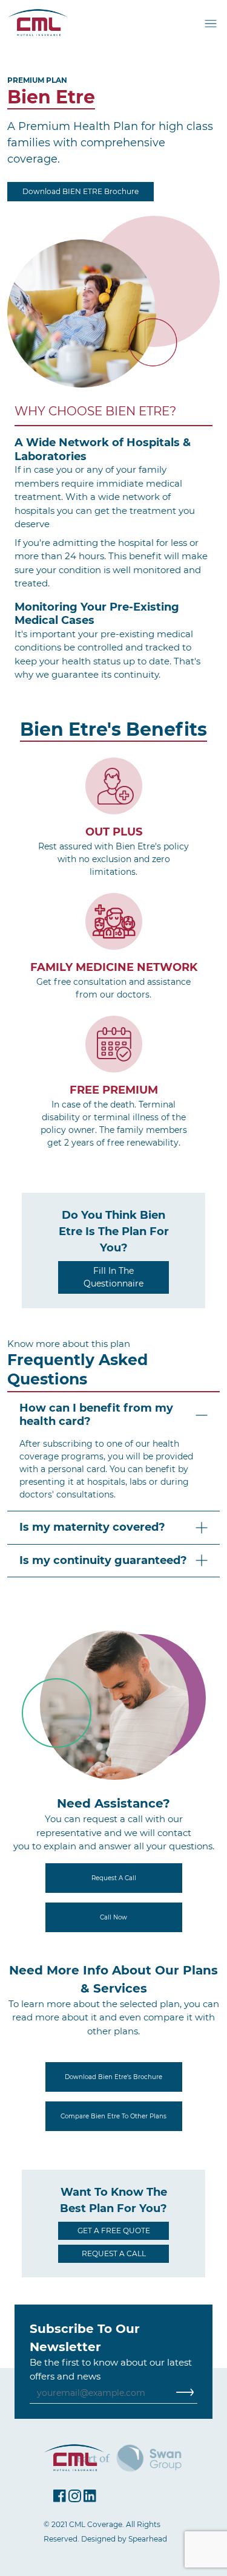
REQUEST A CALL (114, 2253)
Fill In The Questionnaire (113, 1277)
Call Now (113, 1917)
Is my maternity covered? (92, 1527)
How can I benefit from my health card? (96, 1415)
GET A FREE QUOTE (114, 2230)
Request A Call (114, 1878)
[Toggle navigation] (212, 23)
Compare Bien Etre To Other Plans (113, 2116)
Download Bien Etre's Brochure (113, 2077)
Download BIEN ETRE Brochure (81, 191)
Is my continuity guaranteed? (103, 1560)
